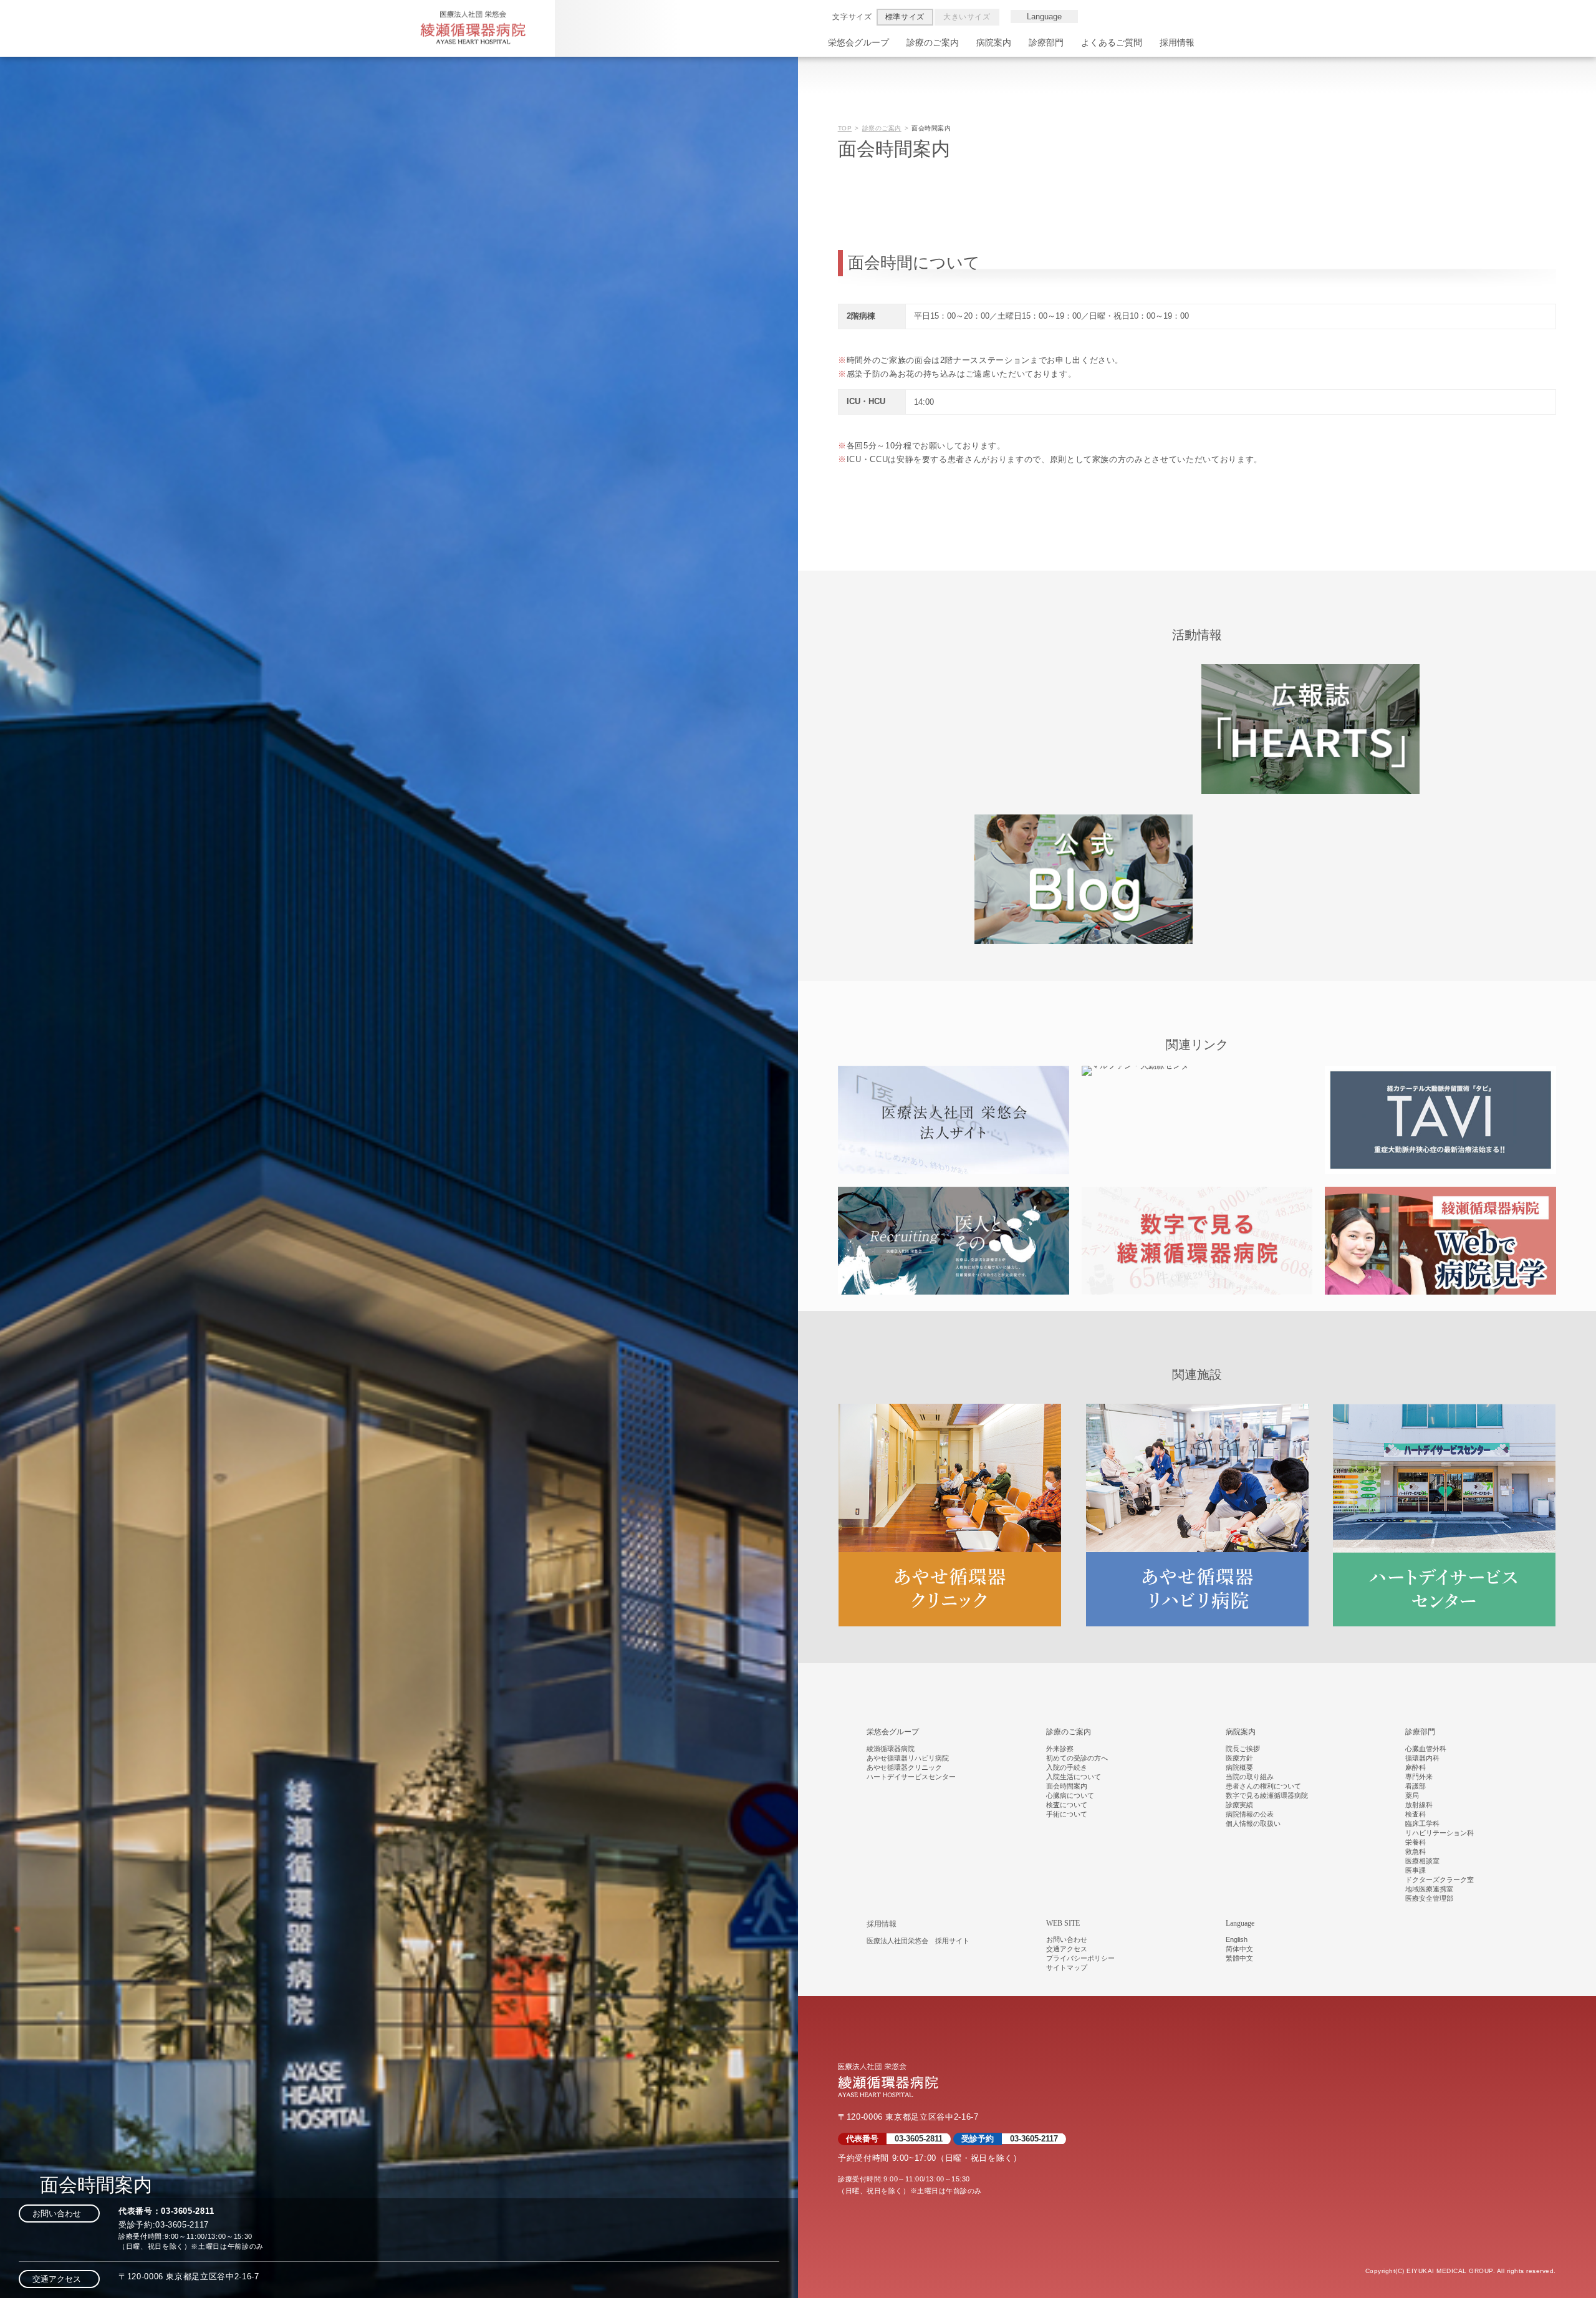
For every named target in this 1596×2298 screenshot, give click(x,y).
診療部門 (1046, 42)
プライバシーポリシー (1080, 1958)
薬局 (1412, 1795)
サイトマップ (1067, 1967)
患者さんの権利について (1263, 1786)
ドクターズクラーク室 (1440, 1880)
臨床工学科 (1422, 1823)
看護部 (1416, 1786)
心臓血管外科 (1426, 1749)
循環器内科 (1422, 1758)
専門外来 (1419, 1777)
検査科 (1416, 1814)
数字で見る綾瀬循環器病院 (1267, 1795)
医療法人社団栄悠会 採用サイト (918, 1941)
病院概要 (1239, 1767)
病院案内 (994, 42)
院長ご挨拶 (1243, 1749)
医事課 (1416, 1870)
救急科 (1416, 1851)
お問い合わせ (59, 2214)
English (1237, 1939)
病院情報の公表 (1250, 1814)
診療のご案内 (933, 42)
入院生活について (1074, 1777)
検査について (1067, 1805)
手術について (1067, 1814)
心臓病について (1070, 1795)
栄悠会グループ (858, 42)
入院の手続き (1067, 1767)
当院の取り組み (1250, 1777)
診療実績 (1239, 1805)
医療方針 (1239, 1758)
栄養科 (1416, 1842)
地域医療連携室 (1429, 1889)
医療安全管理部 (1429, 1898)
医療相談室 (1422, 1861)
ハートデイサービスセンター (911, 1777)
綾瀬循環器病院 (891, 1749)
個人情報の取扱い (1253, 1823)
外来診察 (1060, 1749)
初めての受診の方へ (1077, 1758)
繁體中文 (1239, 1958)
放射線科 (1419, 1805)
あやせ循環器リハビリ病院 (908, 1758)
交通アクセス (59, 2279)
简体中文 (1239, 1949)
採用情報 (1177, 42)
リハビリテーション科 (1440, 1833)
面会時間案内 (1067, 1786)
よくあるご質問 (1112, 42)
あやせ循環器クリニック (904, 1767)
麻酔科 (1416, 1767)
